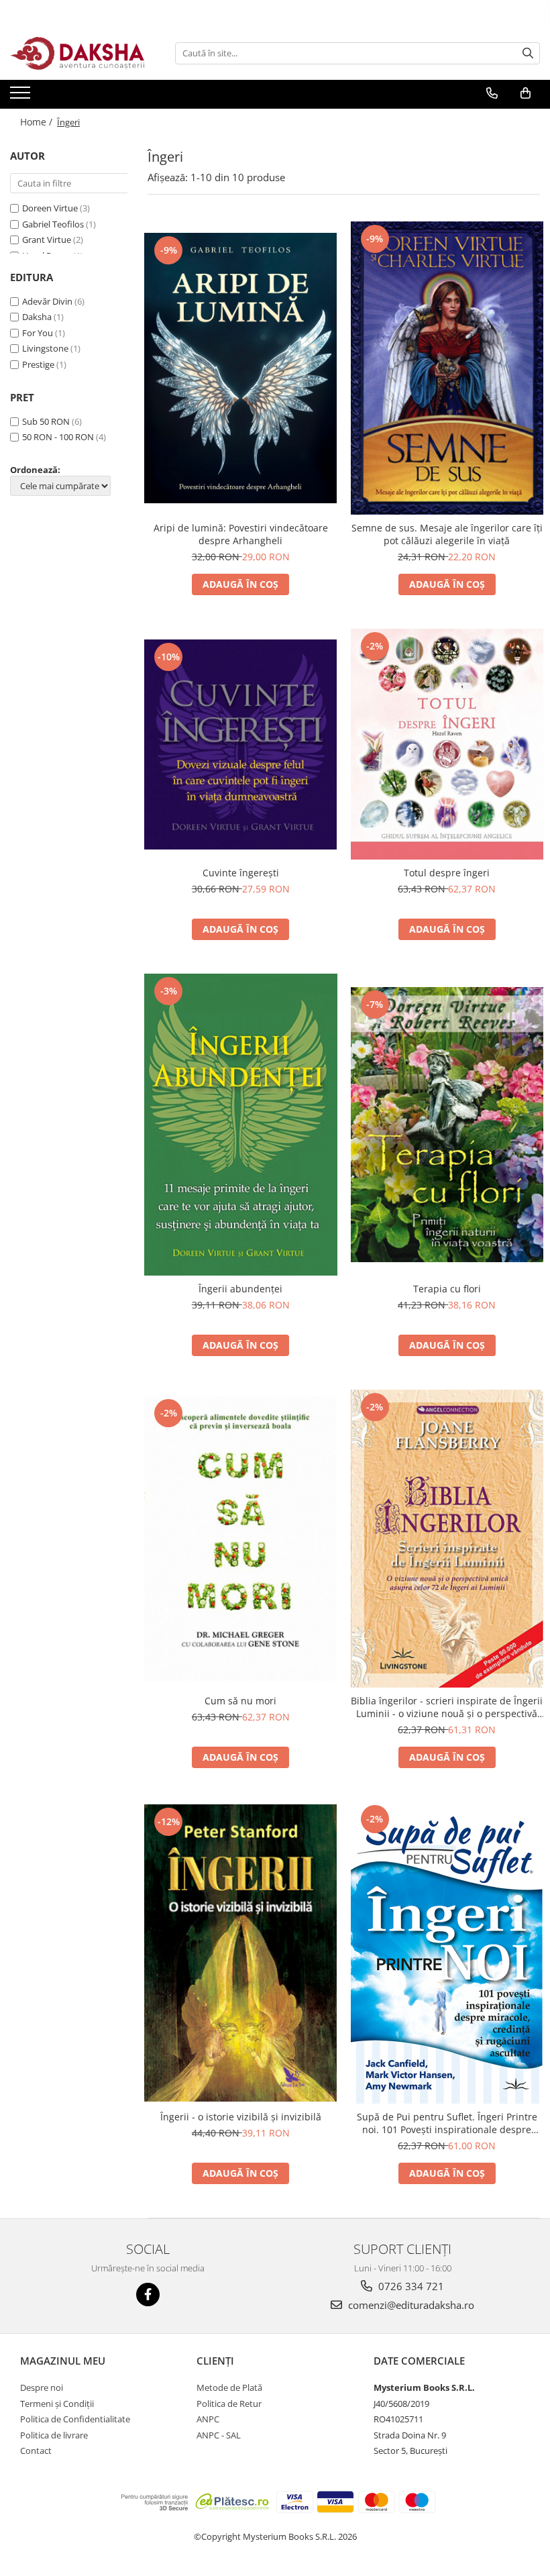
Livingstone (45, 348)
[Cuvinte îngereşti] (241, 744)
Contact (36, 2451)
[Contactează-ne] (492, 93)
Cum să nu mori (240, 1701)
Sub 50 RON (46, 421)
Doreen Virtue (50, 208)
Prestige (38, 364)
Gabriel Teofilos (53, 224)
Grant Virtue (47, 240)
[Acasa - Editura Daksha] (77, 53)
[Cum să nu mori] (241, 1539)
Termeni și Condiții (57, 2404)
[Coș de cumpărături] (526, 93)
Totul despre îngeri (447, 873)
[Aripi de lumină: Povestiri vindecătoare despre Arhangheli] (241, 368)
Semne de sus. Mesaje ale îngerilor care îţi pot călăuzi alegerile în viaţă (447, 534)
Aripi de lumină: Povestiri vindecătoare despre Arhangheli (241, 534)
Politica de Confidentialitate (75, 2419)
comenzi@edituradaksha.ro (410, 2305)
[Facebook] (148, 2295)
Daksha (37, 317)
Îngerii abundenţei (240, 1289)
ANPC (208, 2419)
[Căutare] (528, 53)
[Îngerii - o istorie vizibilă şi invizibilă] (241, 1953)
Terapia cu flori (447, 1289)
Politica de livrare (54, 2435)
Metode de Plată (229, 2387)
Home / (38, 122)
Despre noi (42, 2387)
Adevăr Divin (47, 301)
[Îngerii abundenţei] (241, 1124)
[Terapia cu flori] (447, 1125)
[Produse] (22, 97)
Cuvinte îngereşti (241, 873)
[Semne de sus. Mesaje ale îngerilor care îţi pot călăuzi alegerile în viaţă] (447, 368)
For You (38, 333)
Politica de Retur (229, 2404)
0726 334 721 (410, 2286)
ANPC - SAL (219, 2435)
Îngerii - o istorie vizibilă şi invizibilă (241, 2117)
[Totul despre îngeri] (447, 744)
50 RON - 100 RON (58, 437)
